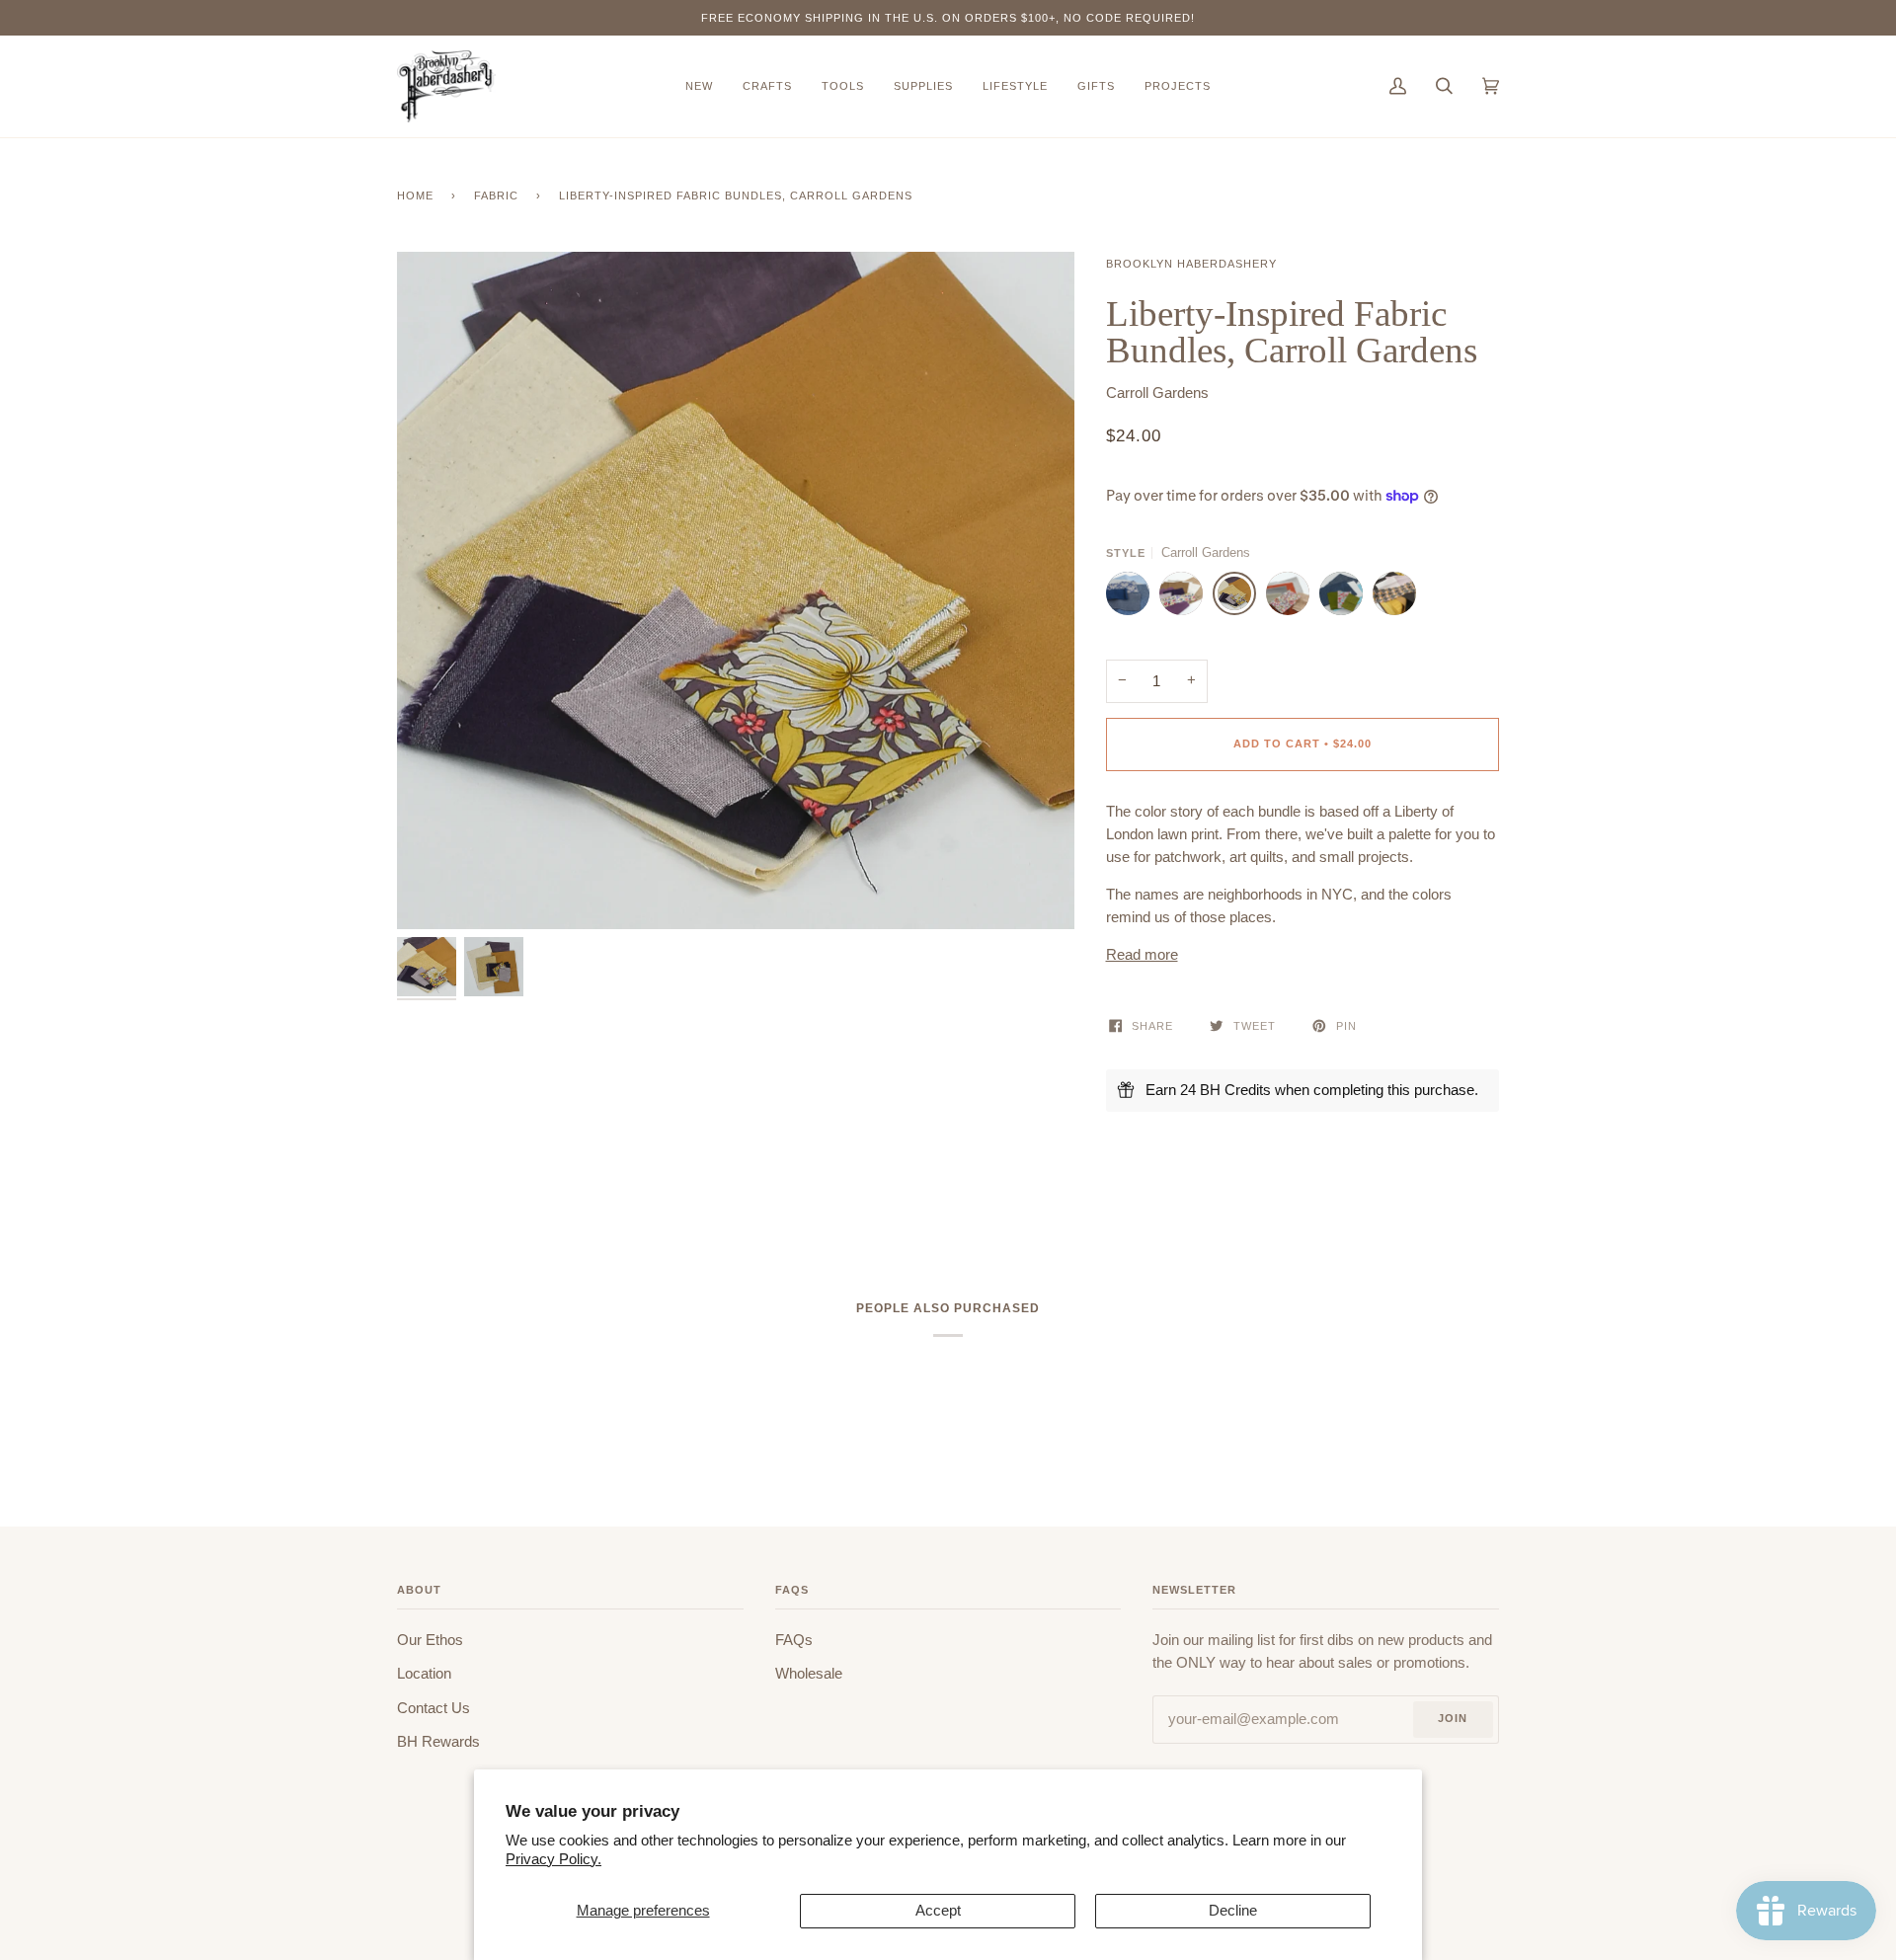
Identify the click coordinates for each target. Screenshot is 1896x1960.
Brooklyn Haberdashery (1191, 264)
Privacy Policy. (553, 1859)
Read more (1142, 955)
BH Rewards (438, 1742)
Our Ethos (430, 1640)
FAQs (794, 1640)
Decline (1233, 1911)
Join (1453, 1718)
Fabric (496, 196)
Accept (938, 1911)
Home (415, 196)
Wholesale (809, 1674)
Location (424, 1674)
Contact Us (434, 1708)
